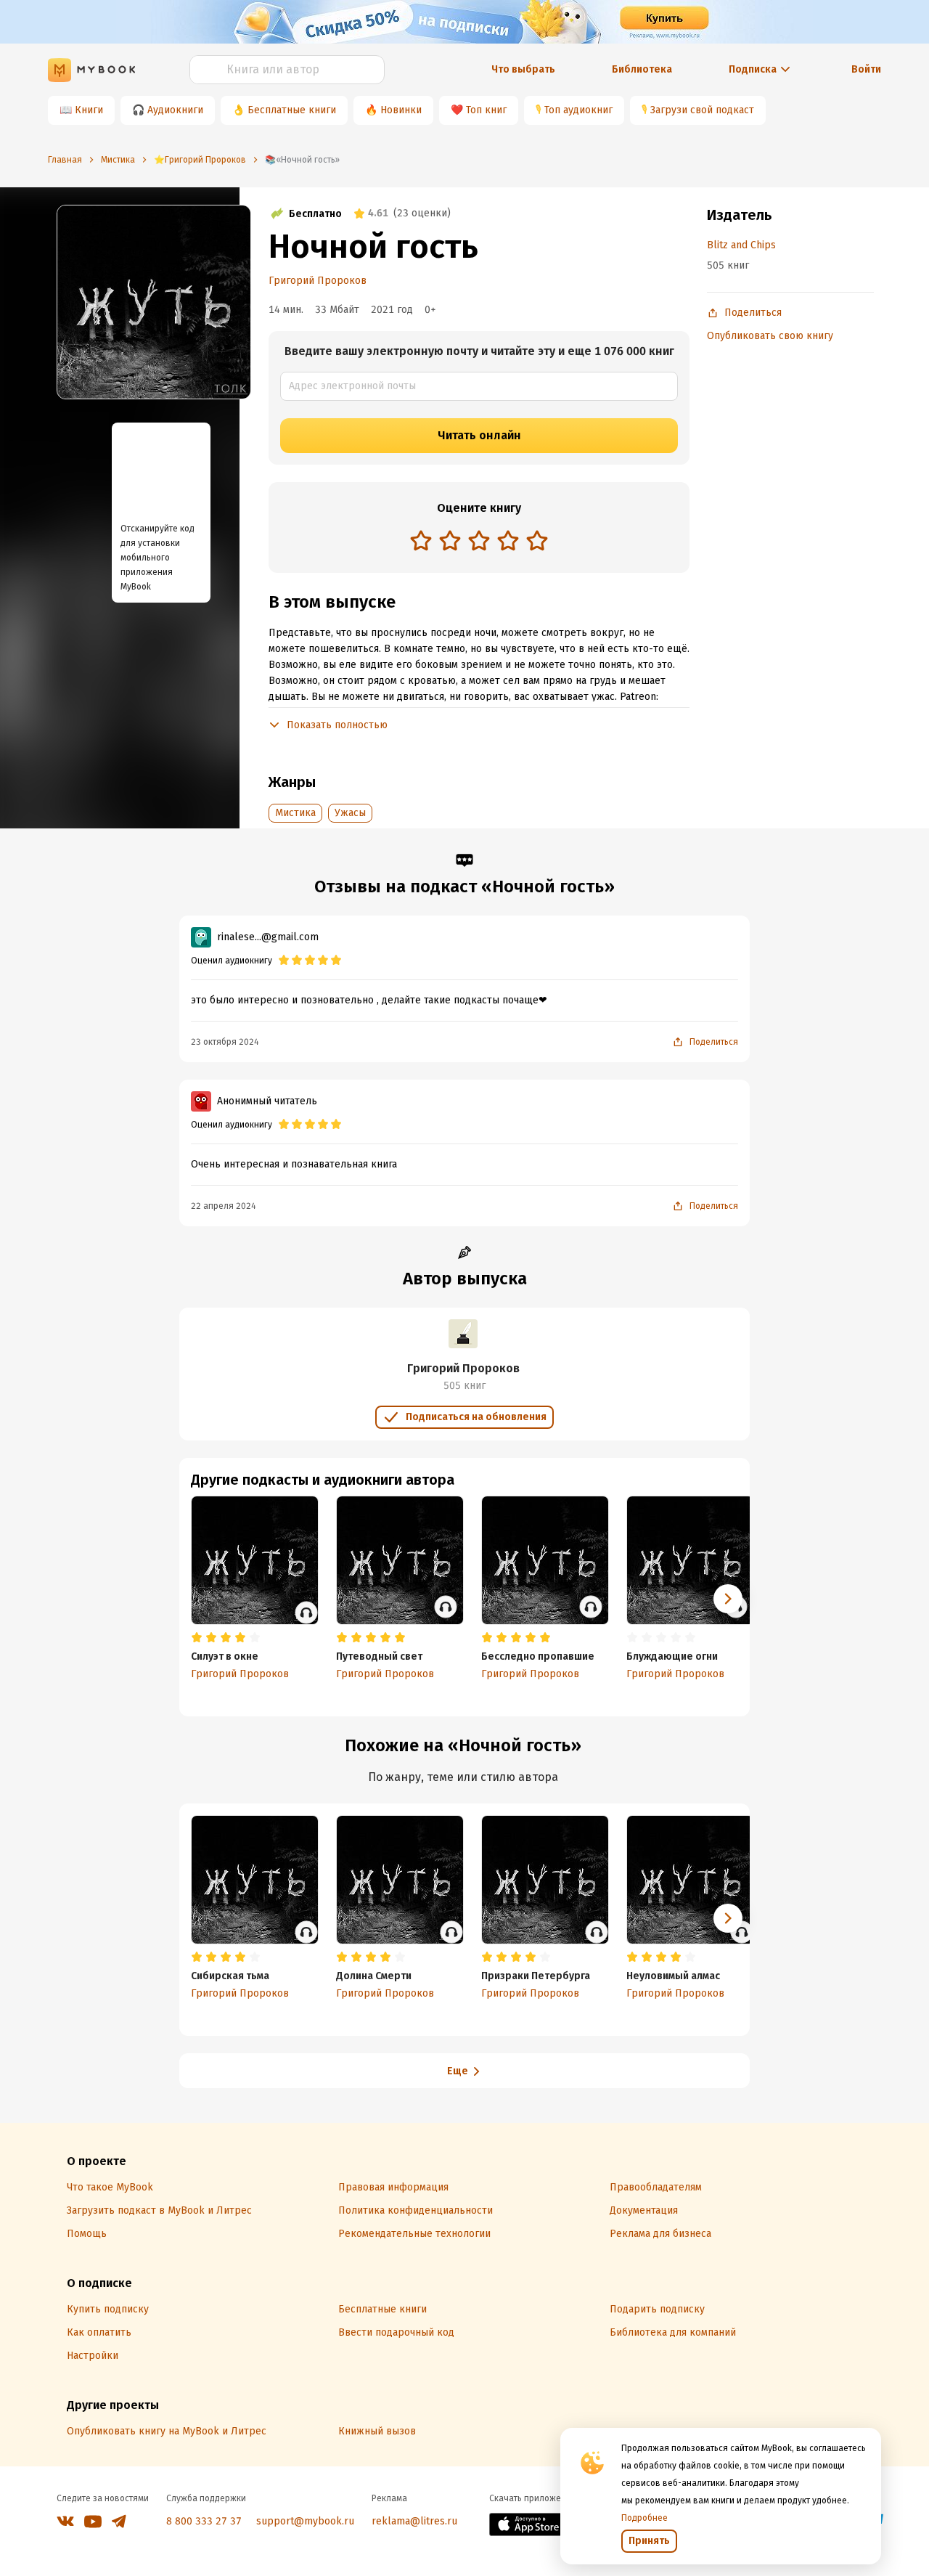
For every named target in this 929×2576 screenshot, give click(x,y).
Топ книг (486, 110)
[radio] (421, 540)
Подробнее (644, 2518)
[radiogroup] (479, 542)
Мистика (295, 813)
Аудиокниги (175, 110)
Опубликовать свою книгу (770, 336)
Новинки (401, 110)
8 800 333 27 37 (204, 2521)
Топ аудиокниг (578, 110)
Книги (89, 110)
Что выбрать (523, 69)
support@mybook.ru (305, 2521)
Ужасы (350, 813)
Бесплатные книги (292, 110)
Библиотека (642, 69)
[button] (728, 1599)
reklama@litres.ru (414, 2521)
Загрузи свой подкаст (702, 110)
